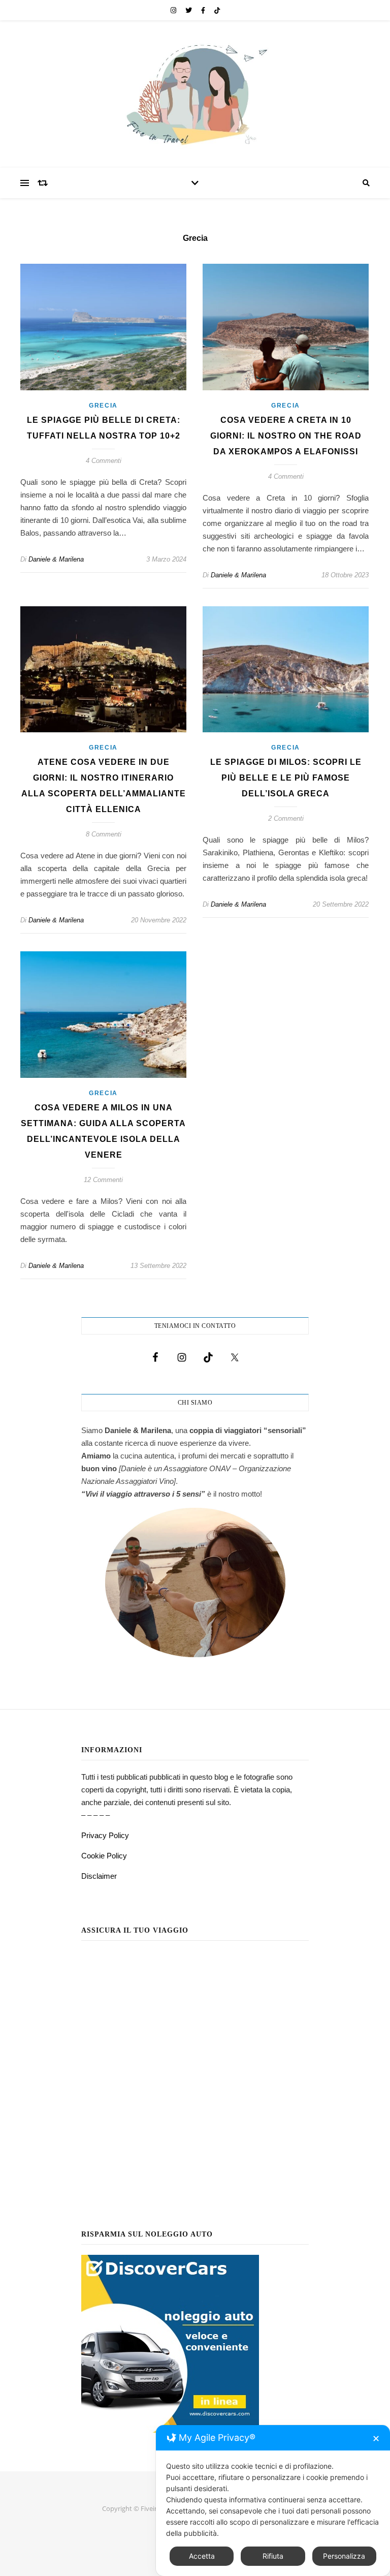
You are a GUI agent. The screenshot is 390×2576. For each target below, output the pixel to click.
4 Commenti (104, 461)
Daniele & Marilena (56, 559)
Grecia (103, 406)
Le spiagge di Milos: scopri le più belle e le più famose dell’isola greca (286, 778)
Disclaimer (99, 1876)
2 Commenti (286, 818)
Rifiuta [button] (273, 2556)
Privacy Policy (105, 1835)
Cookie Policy (104, 1856)
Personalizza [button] (344, 2556)
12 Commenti (103, 1180)
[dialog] (273, 2501)
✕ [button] (376, 2439)
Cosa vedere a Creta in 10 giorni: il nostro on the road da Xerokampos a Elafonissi (286, 436)
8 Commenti (104, 834)
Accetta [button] (202, 2556)
